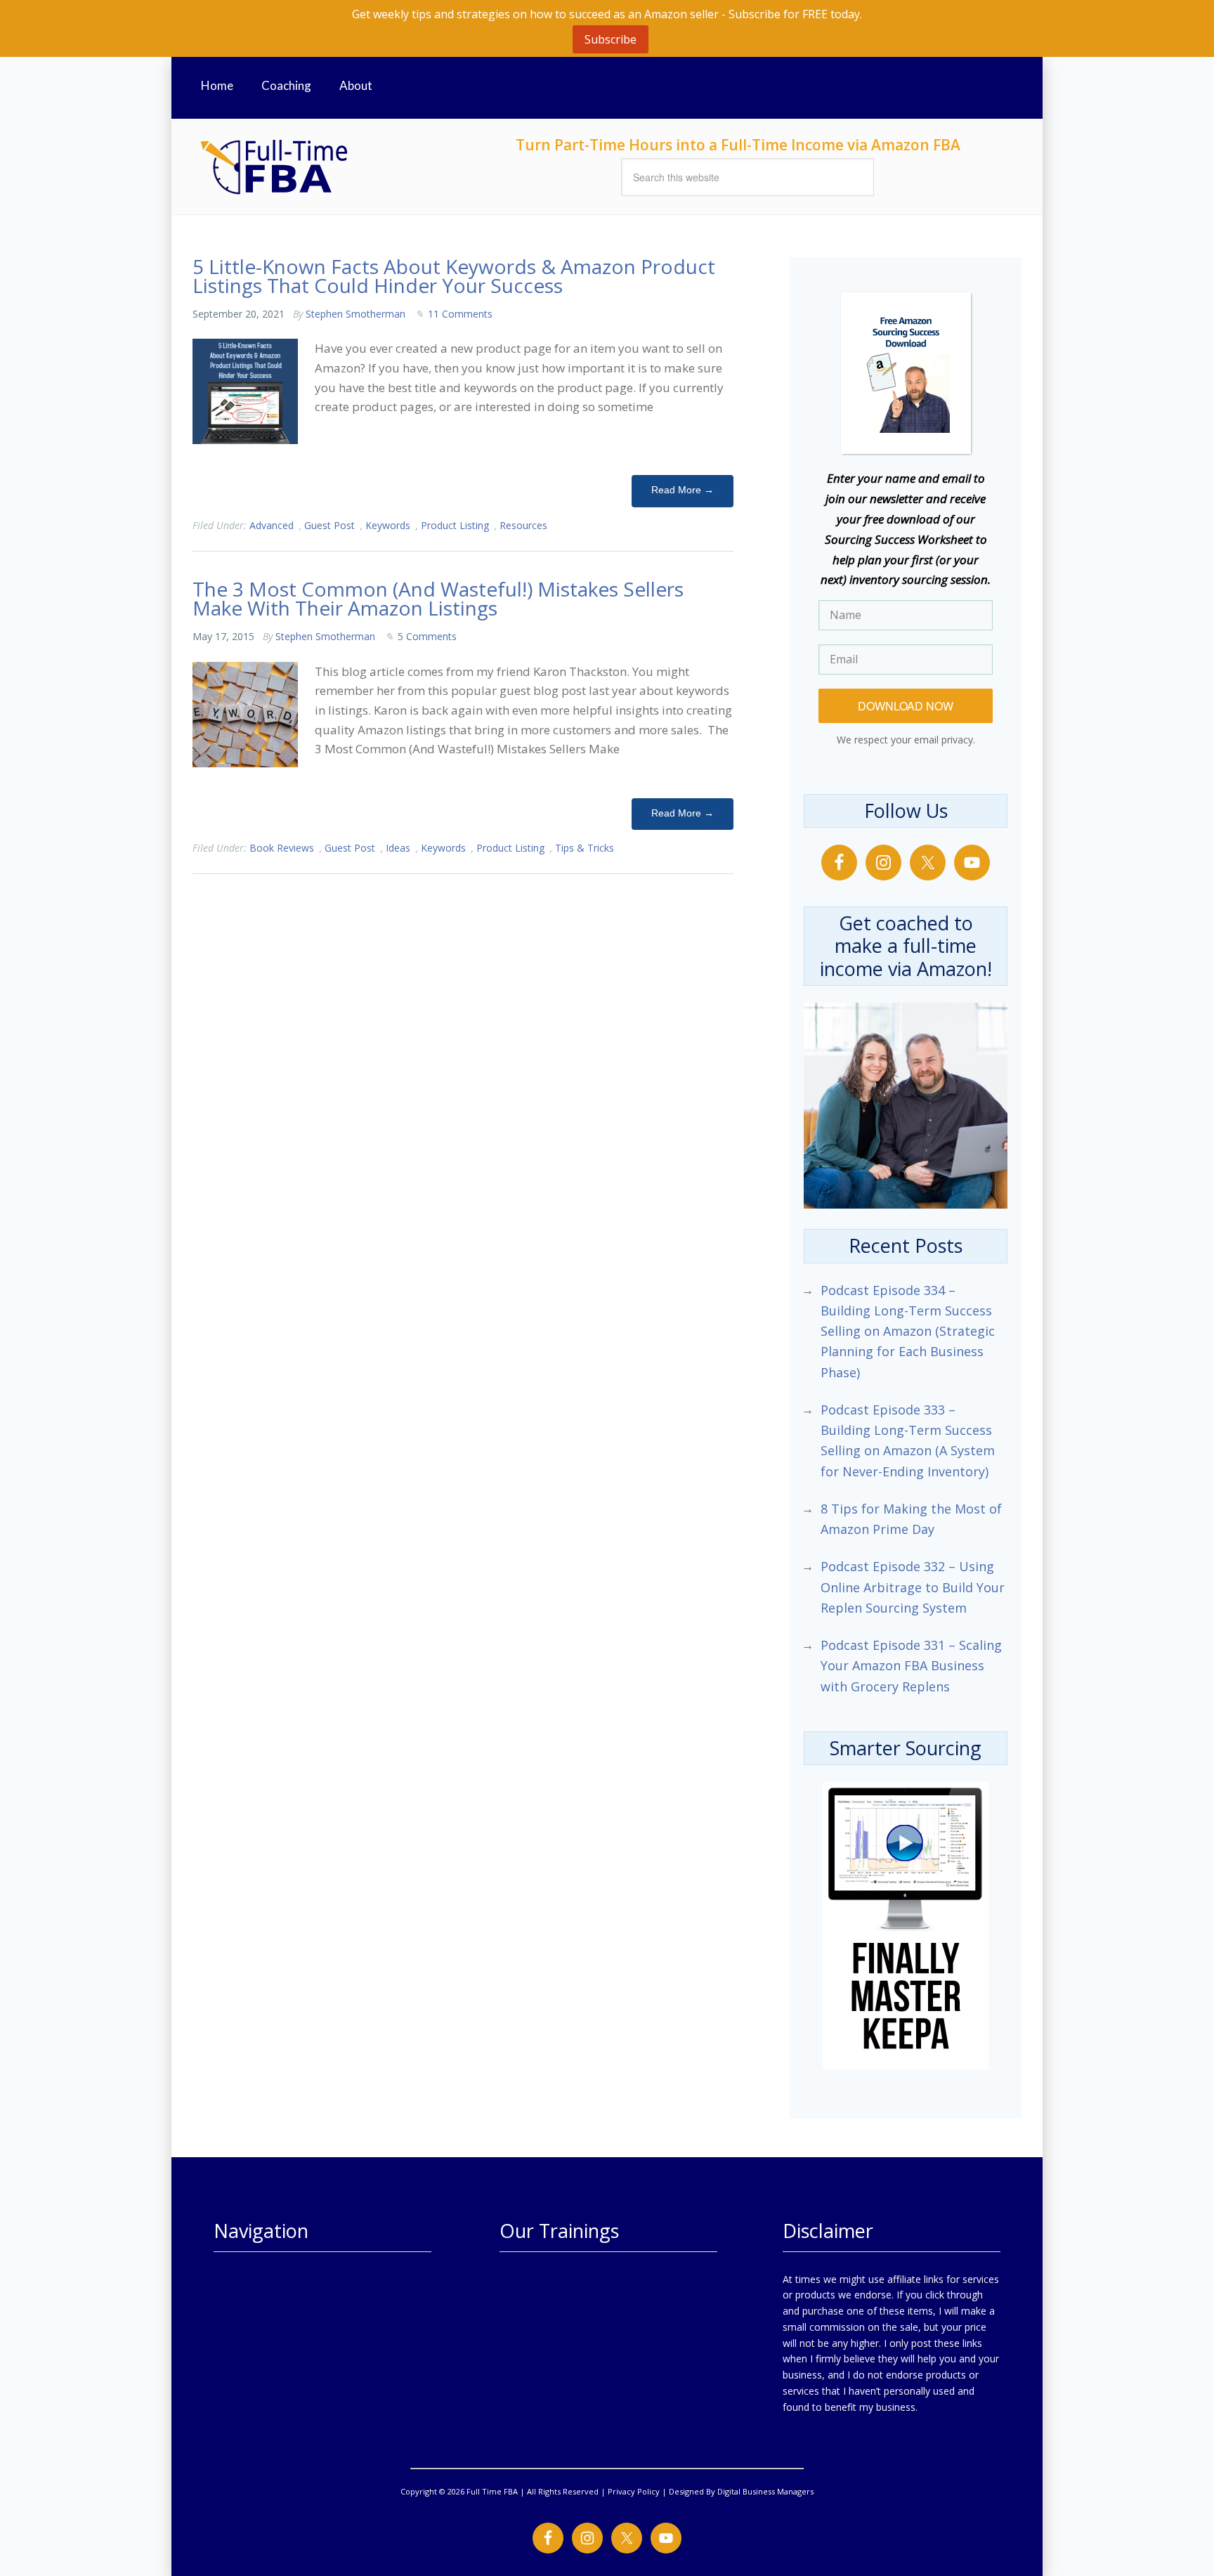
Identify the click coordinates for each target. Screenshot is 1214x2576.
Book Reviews (282, 848)
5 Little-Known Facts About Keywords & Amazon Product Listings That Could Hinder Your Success (454, 276)
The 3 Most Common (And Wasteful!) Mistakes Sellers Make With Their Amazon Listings (438, 598)
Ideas (398, 848)
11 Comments (460, 314)
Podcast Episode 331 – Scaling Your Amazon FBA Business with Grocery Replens (911, 1666)
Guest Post (329, 525)
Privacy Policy (634, 2491)
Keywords (388, 525)
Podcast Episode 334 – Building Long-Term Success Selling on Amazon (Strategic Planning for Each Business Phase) (908, 1331)
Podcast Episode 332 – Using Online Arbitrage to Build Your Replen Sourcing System (913, 1587)
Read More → (683, 490)
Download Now (906, 706)
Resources (523, 525)
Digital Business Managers (765, 2491)
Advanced (272, 525)
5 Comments (427, 636)
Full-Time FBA (326, 167)
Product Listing (455, 525)
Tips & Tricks (585, 848)
